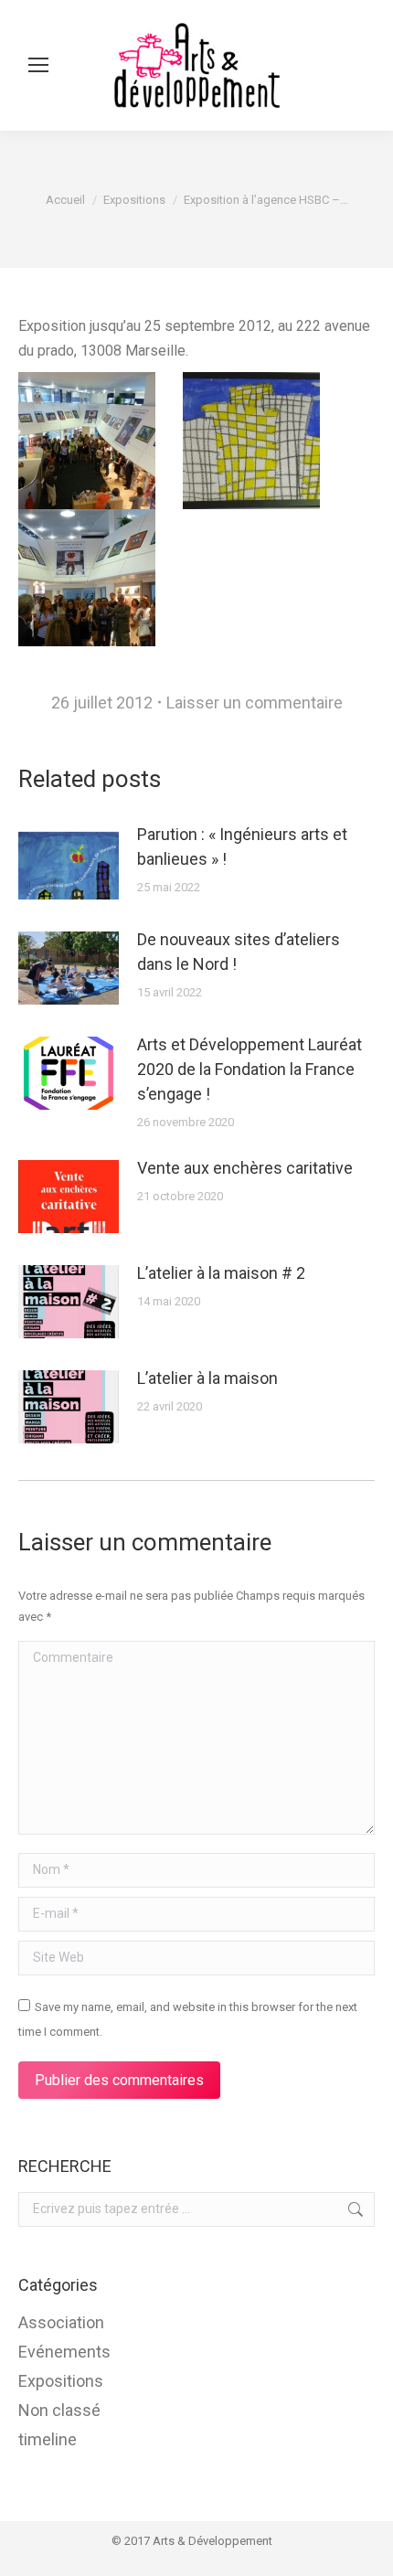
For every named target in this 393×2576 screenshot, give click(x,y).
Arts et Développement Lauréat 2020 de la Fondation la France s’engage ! (250, 1069)
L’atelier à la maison (207, 1378)
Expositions (61, 2381)
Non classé (59, 2410)
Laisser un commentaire (255, 703)
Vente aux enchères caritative (245, 1168)
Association (61, 2322)
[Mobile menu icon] (38, 65)
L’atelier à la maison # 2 (221, 1273)
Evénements (64, 2352)
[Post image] (69, 863)
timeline (48, 2439)
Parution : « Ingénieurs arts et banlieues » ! (242, 846)
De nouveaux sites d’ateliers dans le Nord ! (239, 952)
